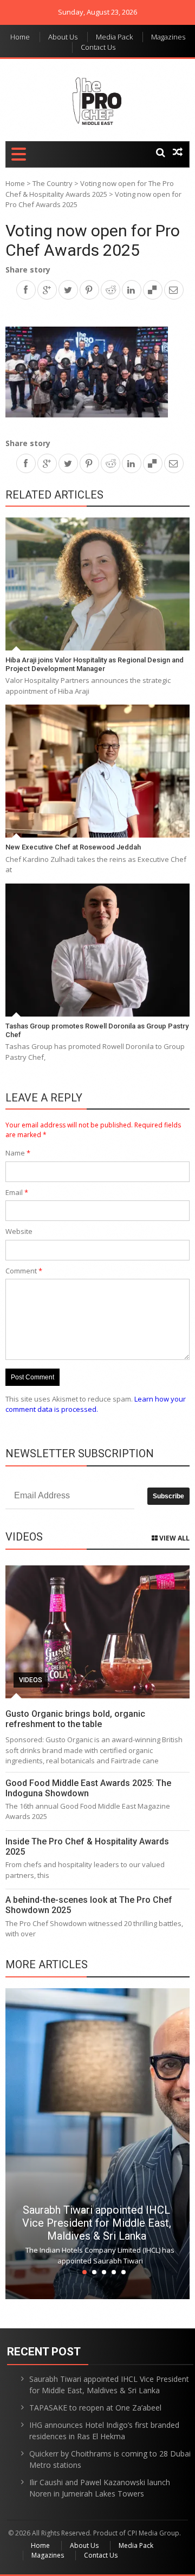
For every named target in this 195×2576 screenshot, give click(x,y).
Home (20, 37)
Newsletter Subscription (80, 1453)
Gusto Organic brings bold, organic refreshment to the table (75, 1719)
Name (18, 1153)
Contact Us (98, 47)
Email (17, 1192)
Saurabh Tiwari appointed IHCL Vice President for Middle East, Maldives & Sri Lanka (97, 2223)
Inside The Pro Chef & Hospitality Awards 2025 (87, 1847)
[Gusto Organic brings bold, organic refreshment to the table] (97, 1632)
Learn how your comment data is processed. (96, 1404)
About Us (63, 37)
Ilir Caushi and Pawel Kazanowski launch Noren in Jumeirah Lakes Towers (100, 2488)
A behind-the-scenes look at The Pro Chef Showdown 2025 (89, 1905)
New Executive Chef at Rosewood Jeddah (73, 847)
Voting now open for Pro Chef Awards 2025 (93, 240)
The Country (53, 183)
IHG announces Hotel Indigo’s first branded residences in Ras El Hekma (104, 2431)
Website (19, 1231)
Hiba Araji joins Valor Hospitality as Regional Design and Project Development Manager (95, 664)
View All (174, 1538)
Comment (24, 1271)
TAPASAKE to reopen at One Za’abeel (95, 2408)
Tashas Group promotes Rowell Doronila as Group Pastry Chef (97, 1030)
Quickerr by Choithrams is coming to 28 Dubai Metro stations (110, 2459)
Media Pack (114, 37)
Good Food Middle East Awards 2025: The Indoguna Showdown (88, 1788)
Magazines (168, 37)
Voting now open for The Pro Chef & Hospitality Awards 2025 (90, 189)
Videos (31, 1680)
